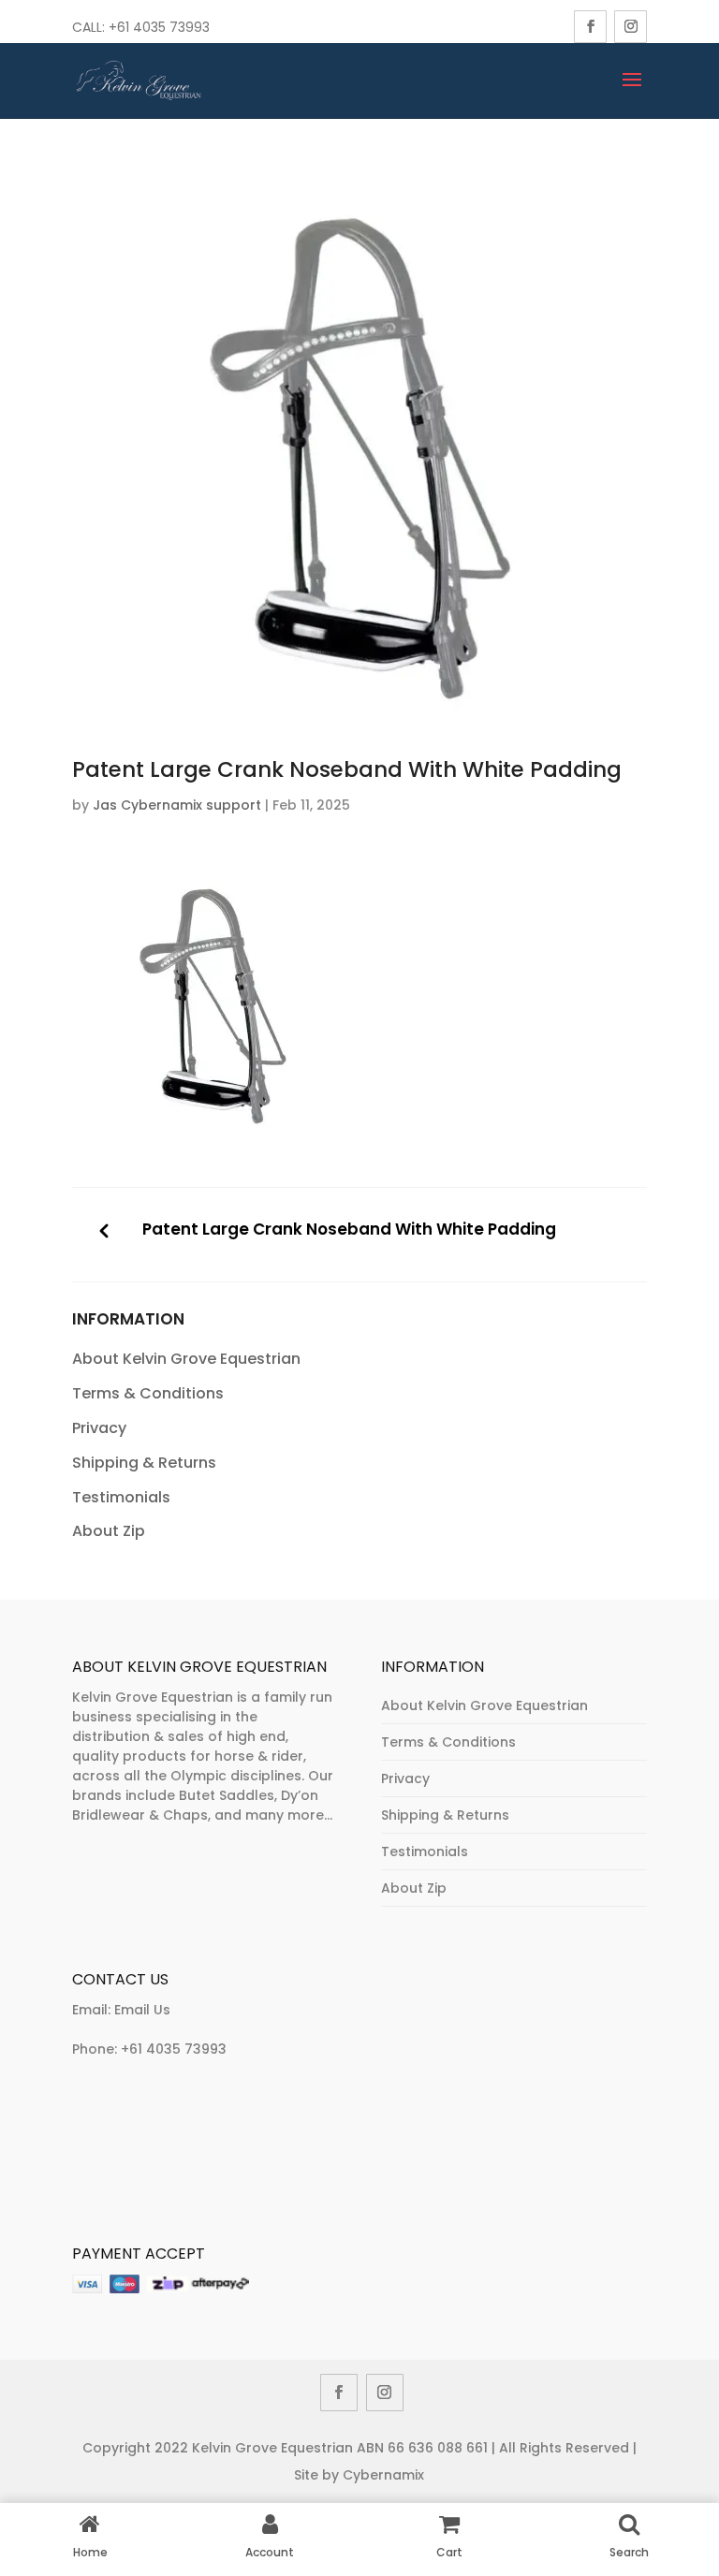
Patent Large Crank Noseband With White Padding (349, 1230)
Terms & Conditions (148, 1393)
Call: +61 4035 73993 (141, 27)
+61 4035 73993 (174, 2049)
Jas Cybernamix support (177, 805)
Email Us (142, 2010)
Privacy (99, 1428)
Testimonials (121, 1497)
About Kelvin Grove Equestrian (186, 1359)
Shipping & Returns (144, 1463)
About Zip (109, 1531)
